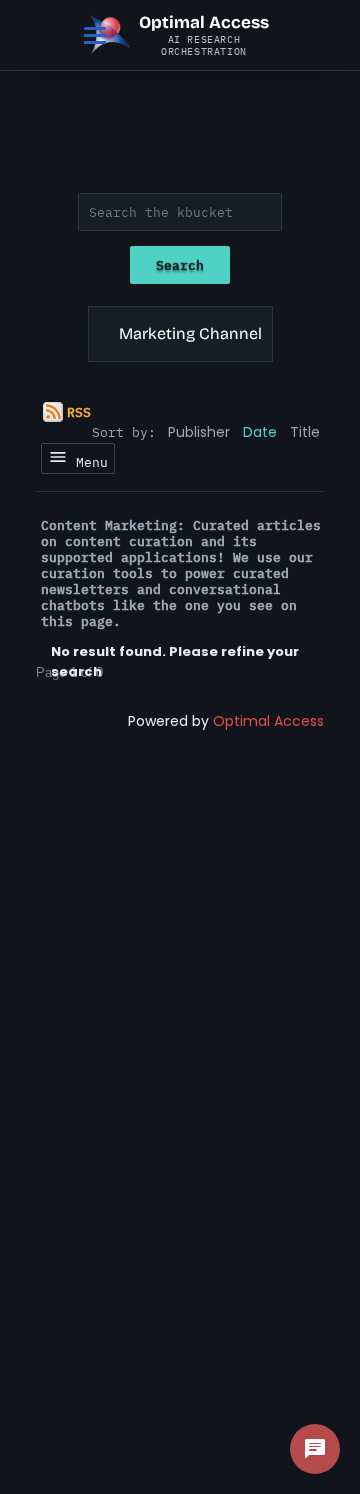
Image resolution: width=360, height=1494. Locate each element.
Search (180, 265)
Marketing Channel (190, 333)
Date (260, 432)
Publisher (199, 432)
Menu (88, 462)
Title (305, 432)
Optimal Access (268, 721)
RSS (79, 412)
